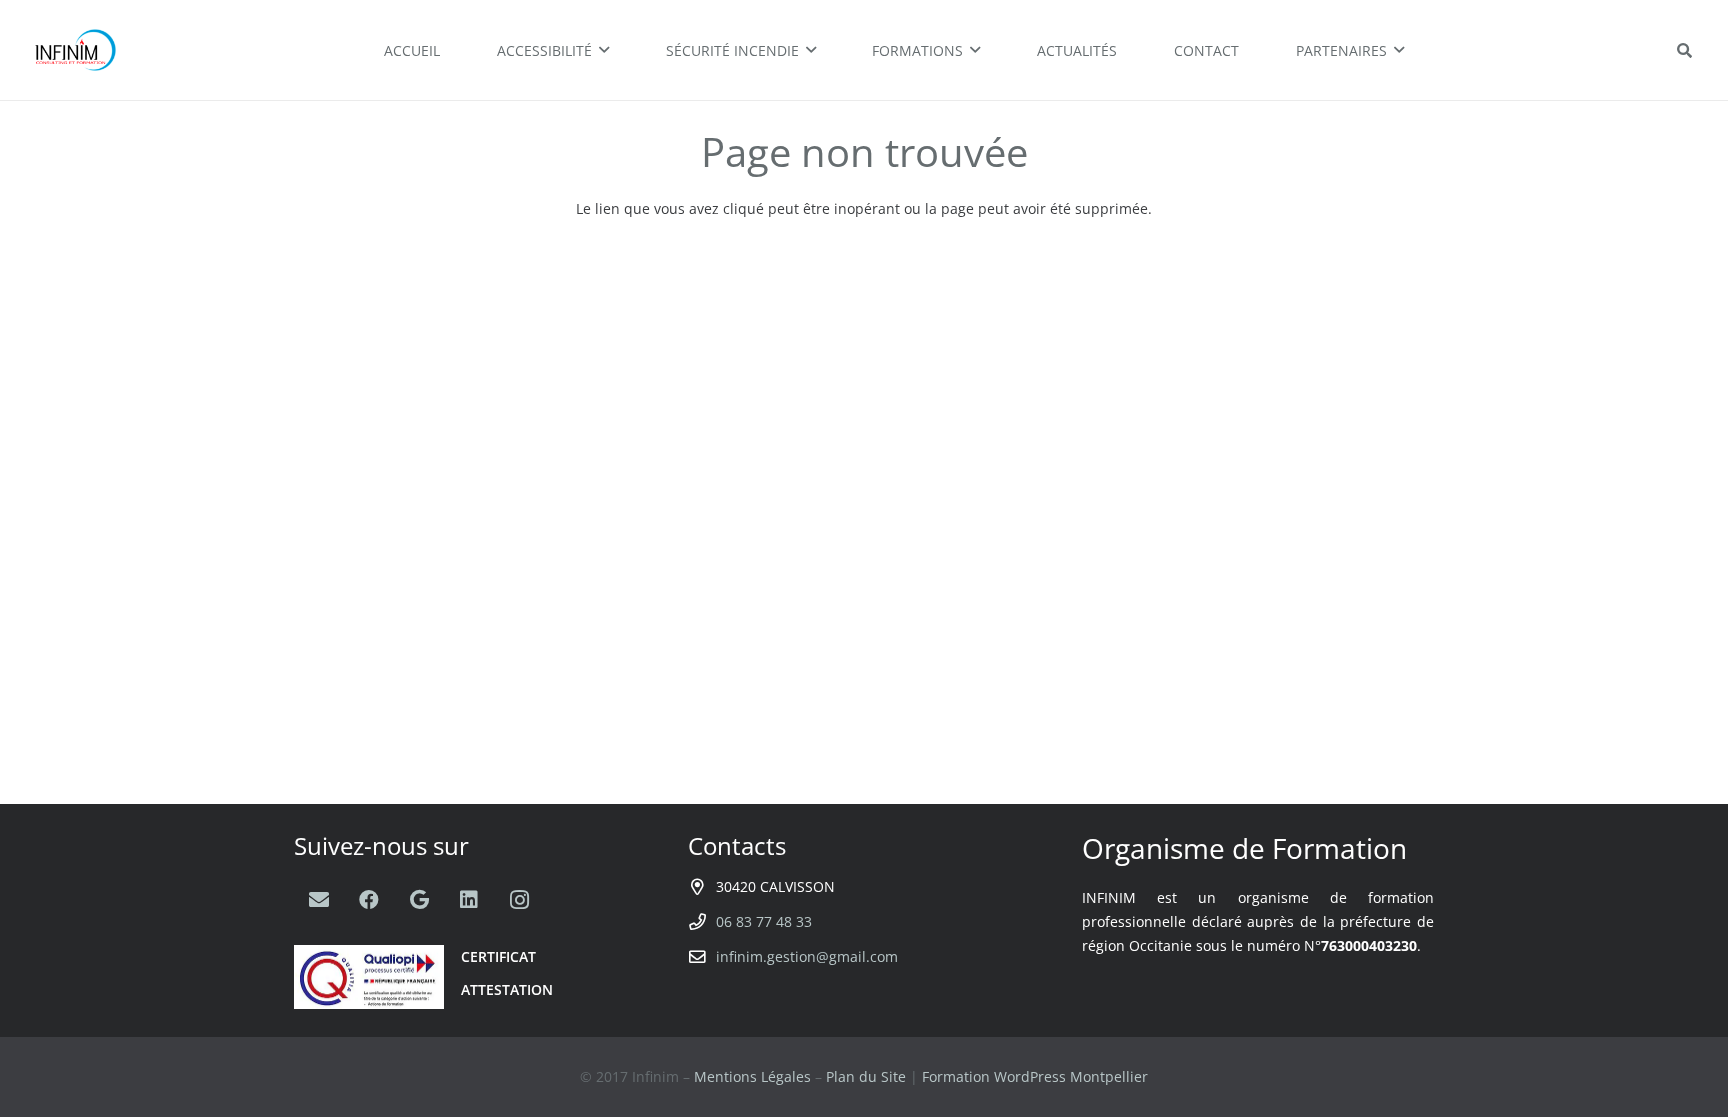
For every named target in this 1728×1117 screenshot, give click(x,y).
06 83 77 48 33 (764, 921)
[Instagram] (519, 900)
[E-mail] (319, 900)
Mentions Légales (752, 1076)
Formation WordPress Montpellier (1035, 1076)
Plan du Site (866, 1076)
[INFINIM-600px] (77, 50)
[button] (1684, 50)
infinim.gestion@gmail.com (807, 956)
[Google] (419, 900)
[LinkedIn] (469, 900)
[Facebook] (369, 900)
